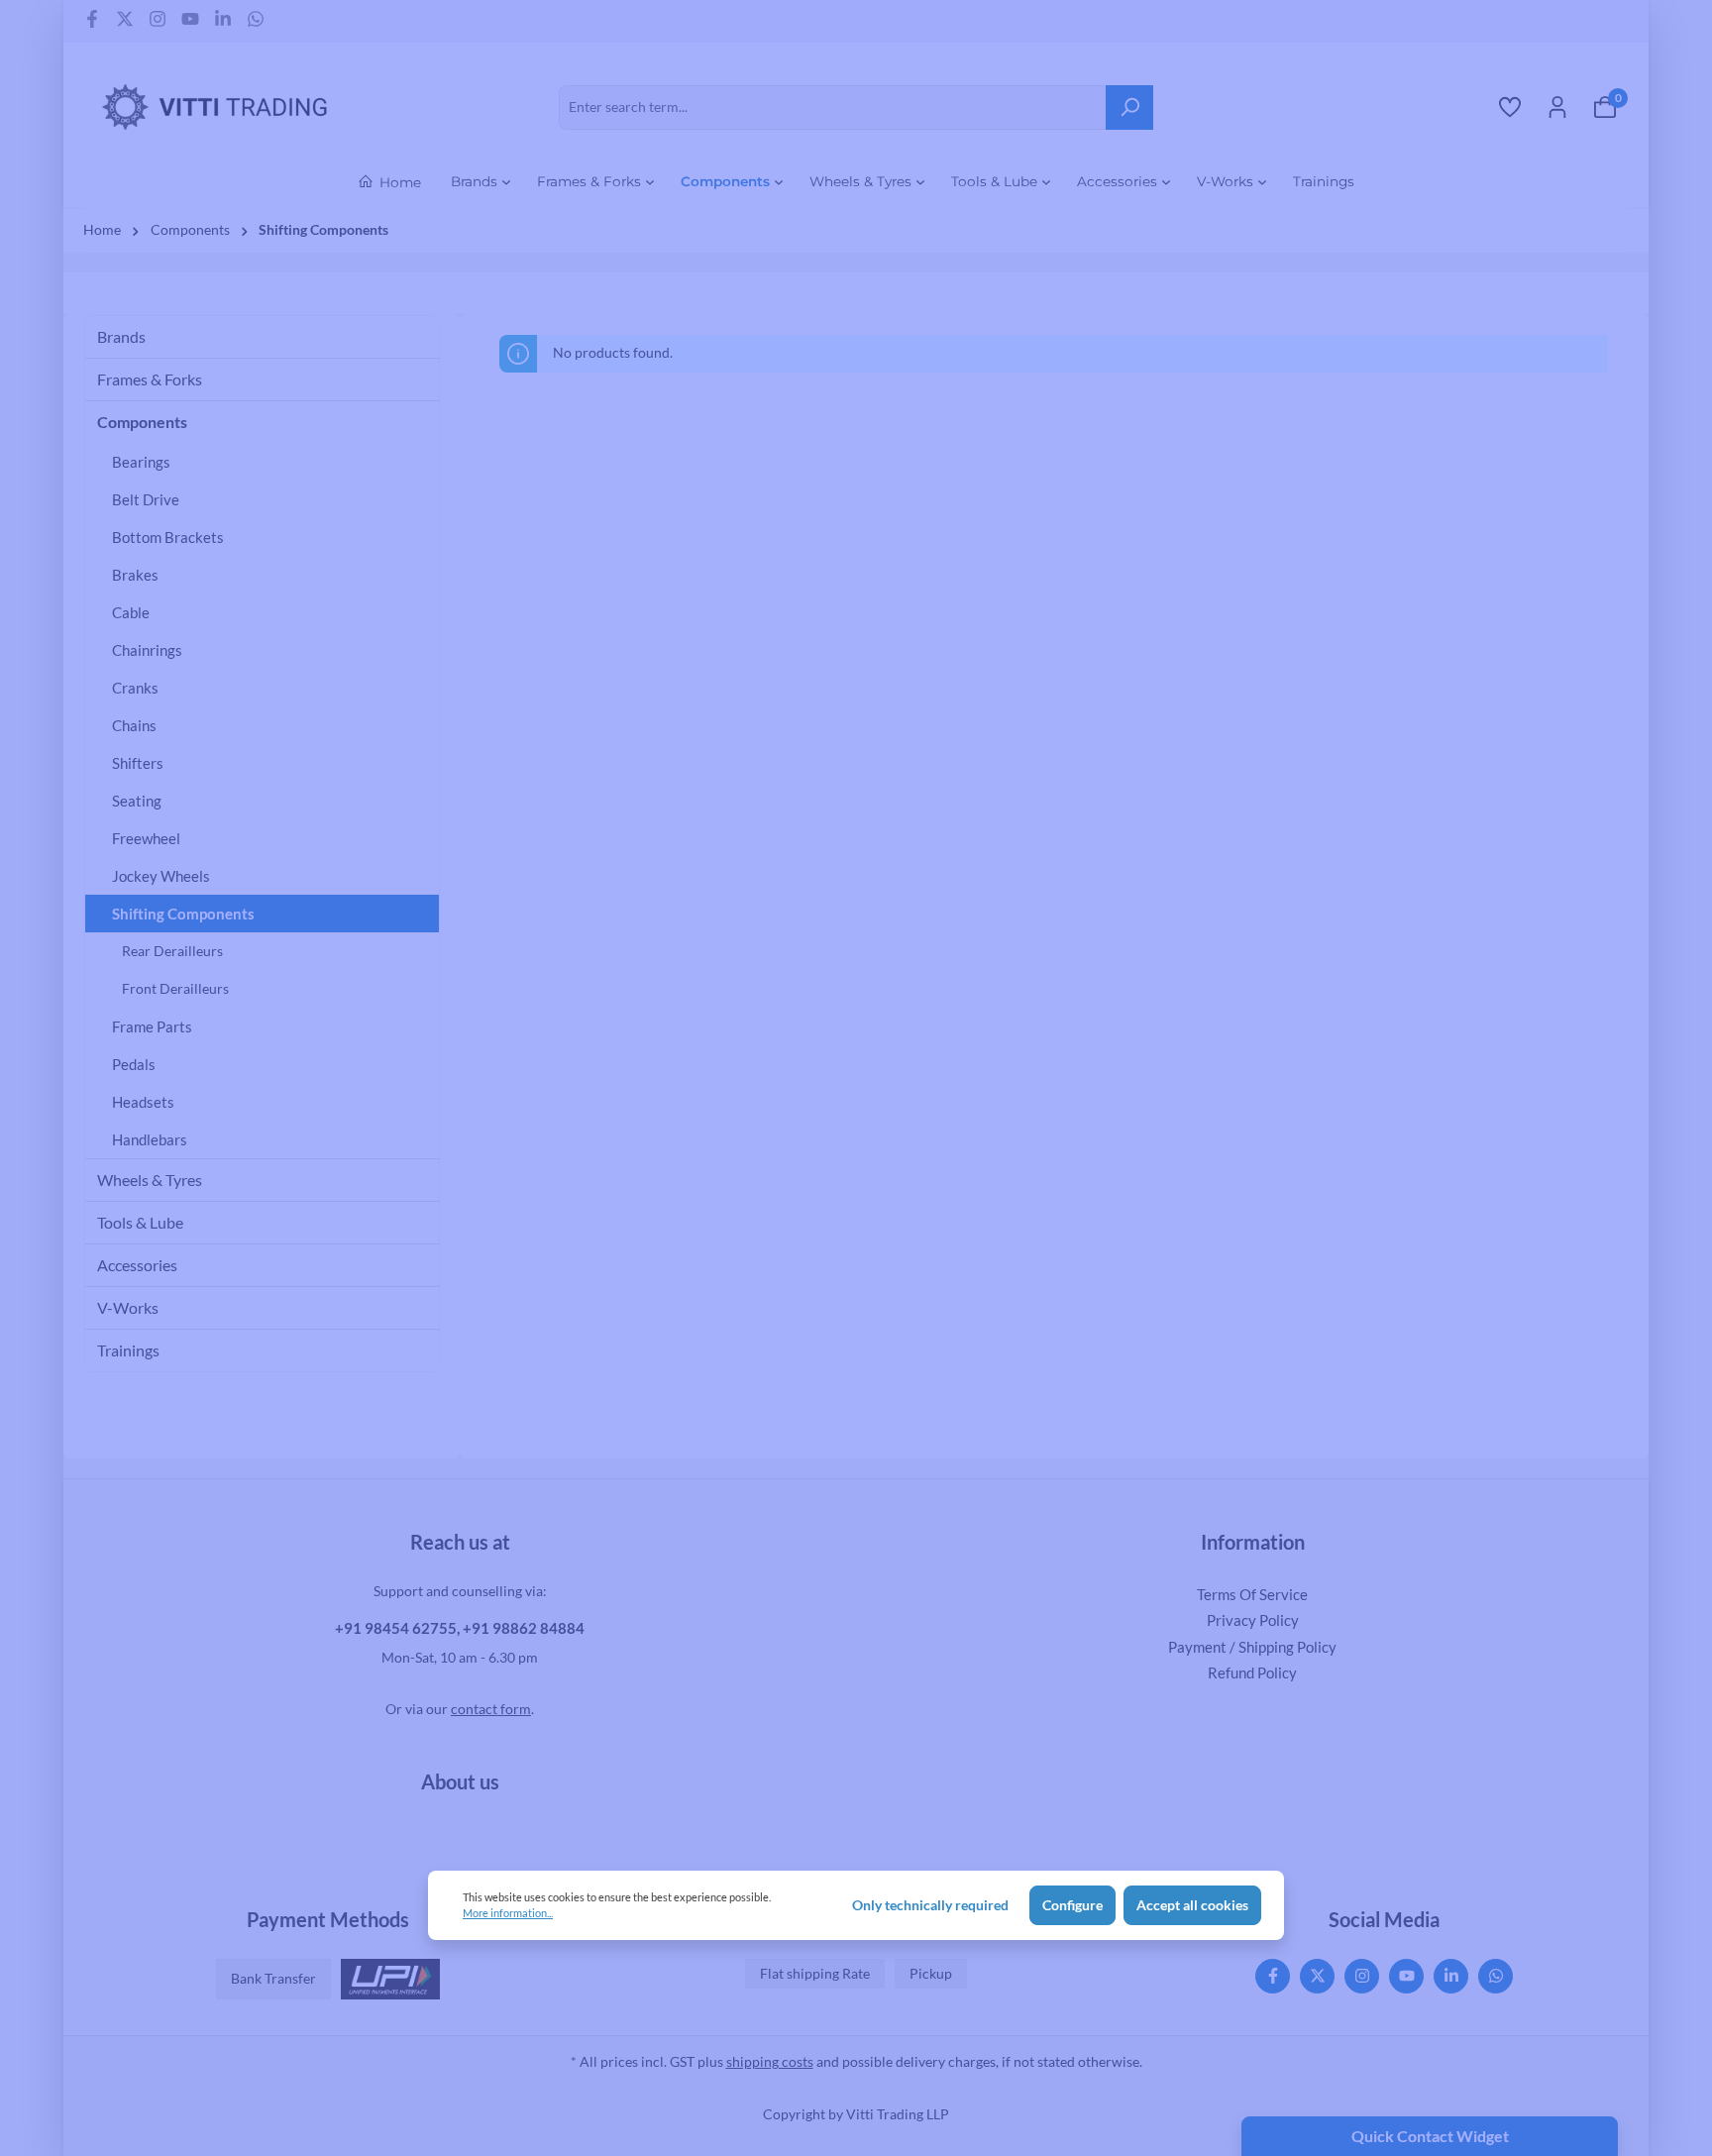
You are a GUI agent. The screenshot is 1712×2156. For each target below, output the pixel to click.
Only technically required (930, 1905)
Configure (1072, 1905)
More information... (508, 1913)
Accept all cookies (1192, 1905)
